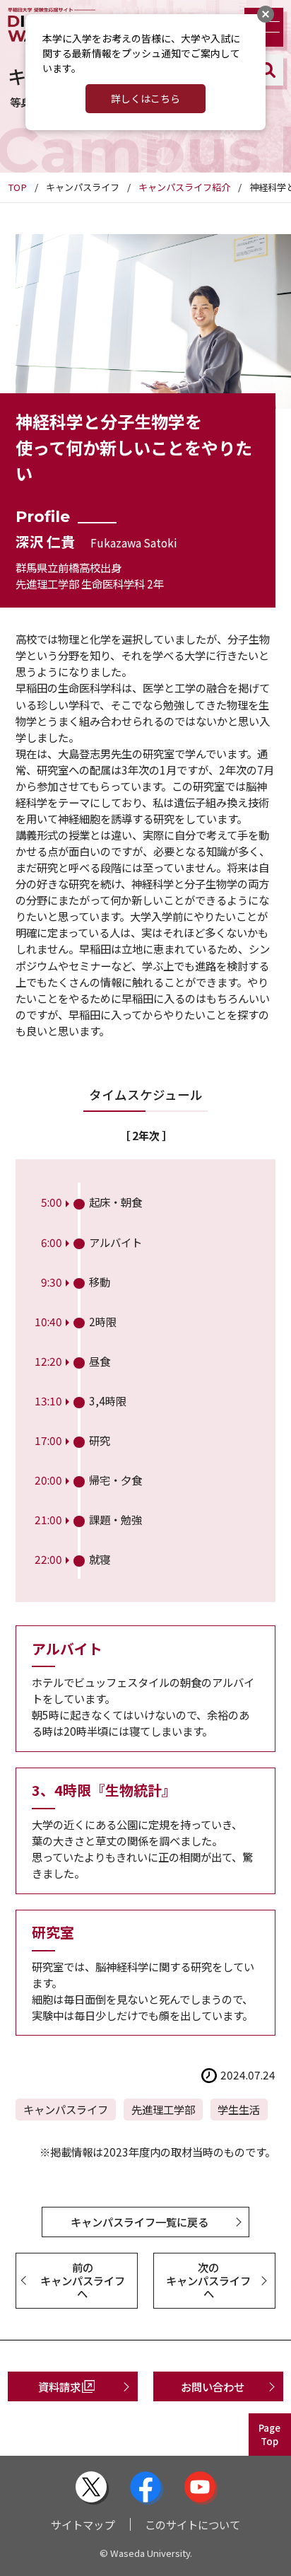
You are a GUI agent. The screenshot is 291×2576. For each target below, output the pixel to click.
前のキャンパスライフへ (83, 2280)
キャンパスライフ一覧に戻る (139, 2222)
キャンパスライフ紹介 (184, 187)
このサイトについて (192, 2524)
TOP (17, 187)
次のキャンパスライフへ (208, 2280)
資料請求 (59, 2386)
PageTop (269, 2435)
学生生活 (239, 2109)
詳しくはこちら (145, 98)
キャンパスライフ (66, 2109)
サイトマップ (83, 2524)
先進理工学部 (163, 2109)
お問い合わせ (213, 2386)
